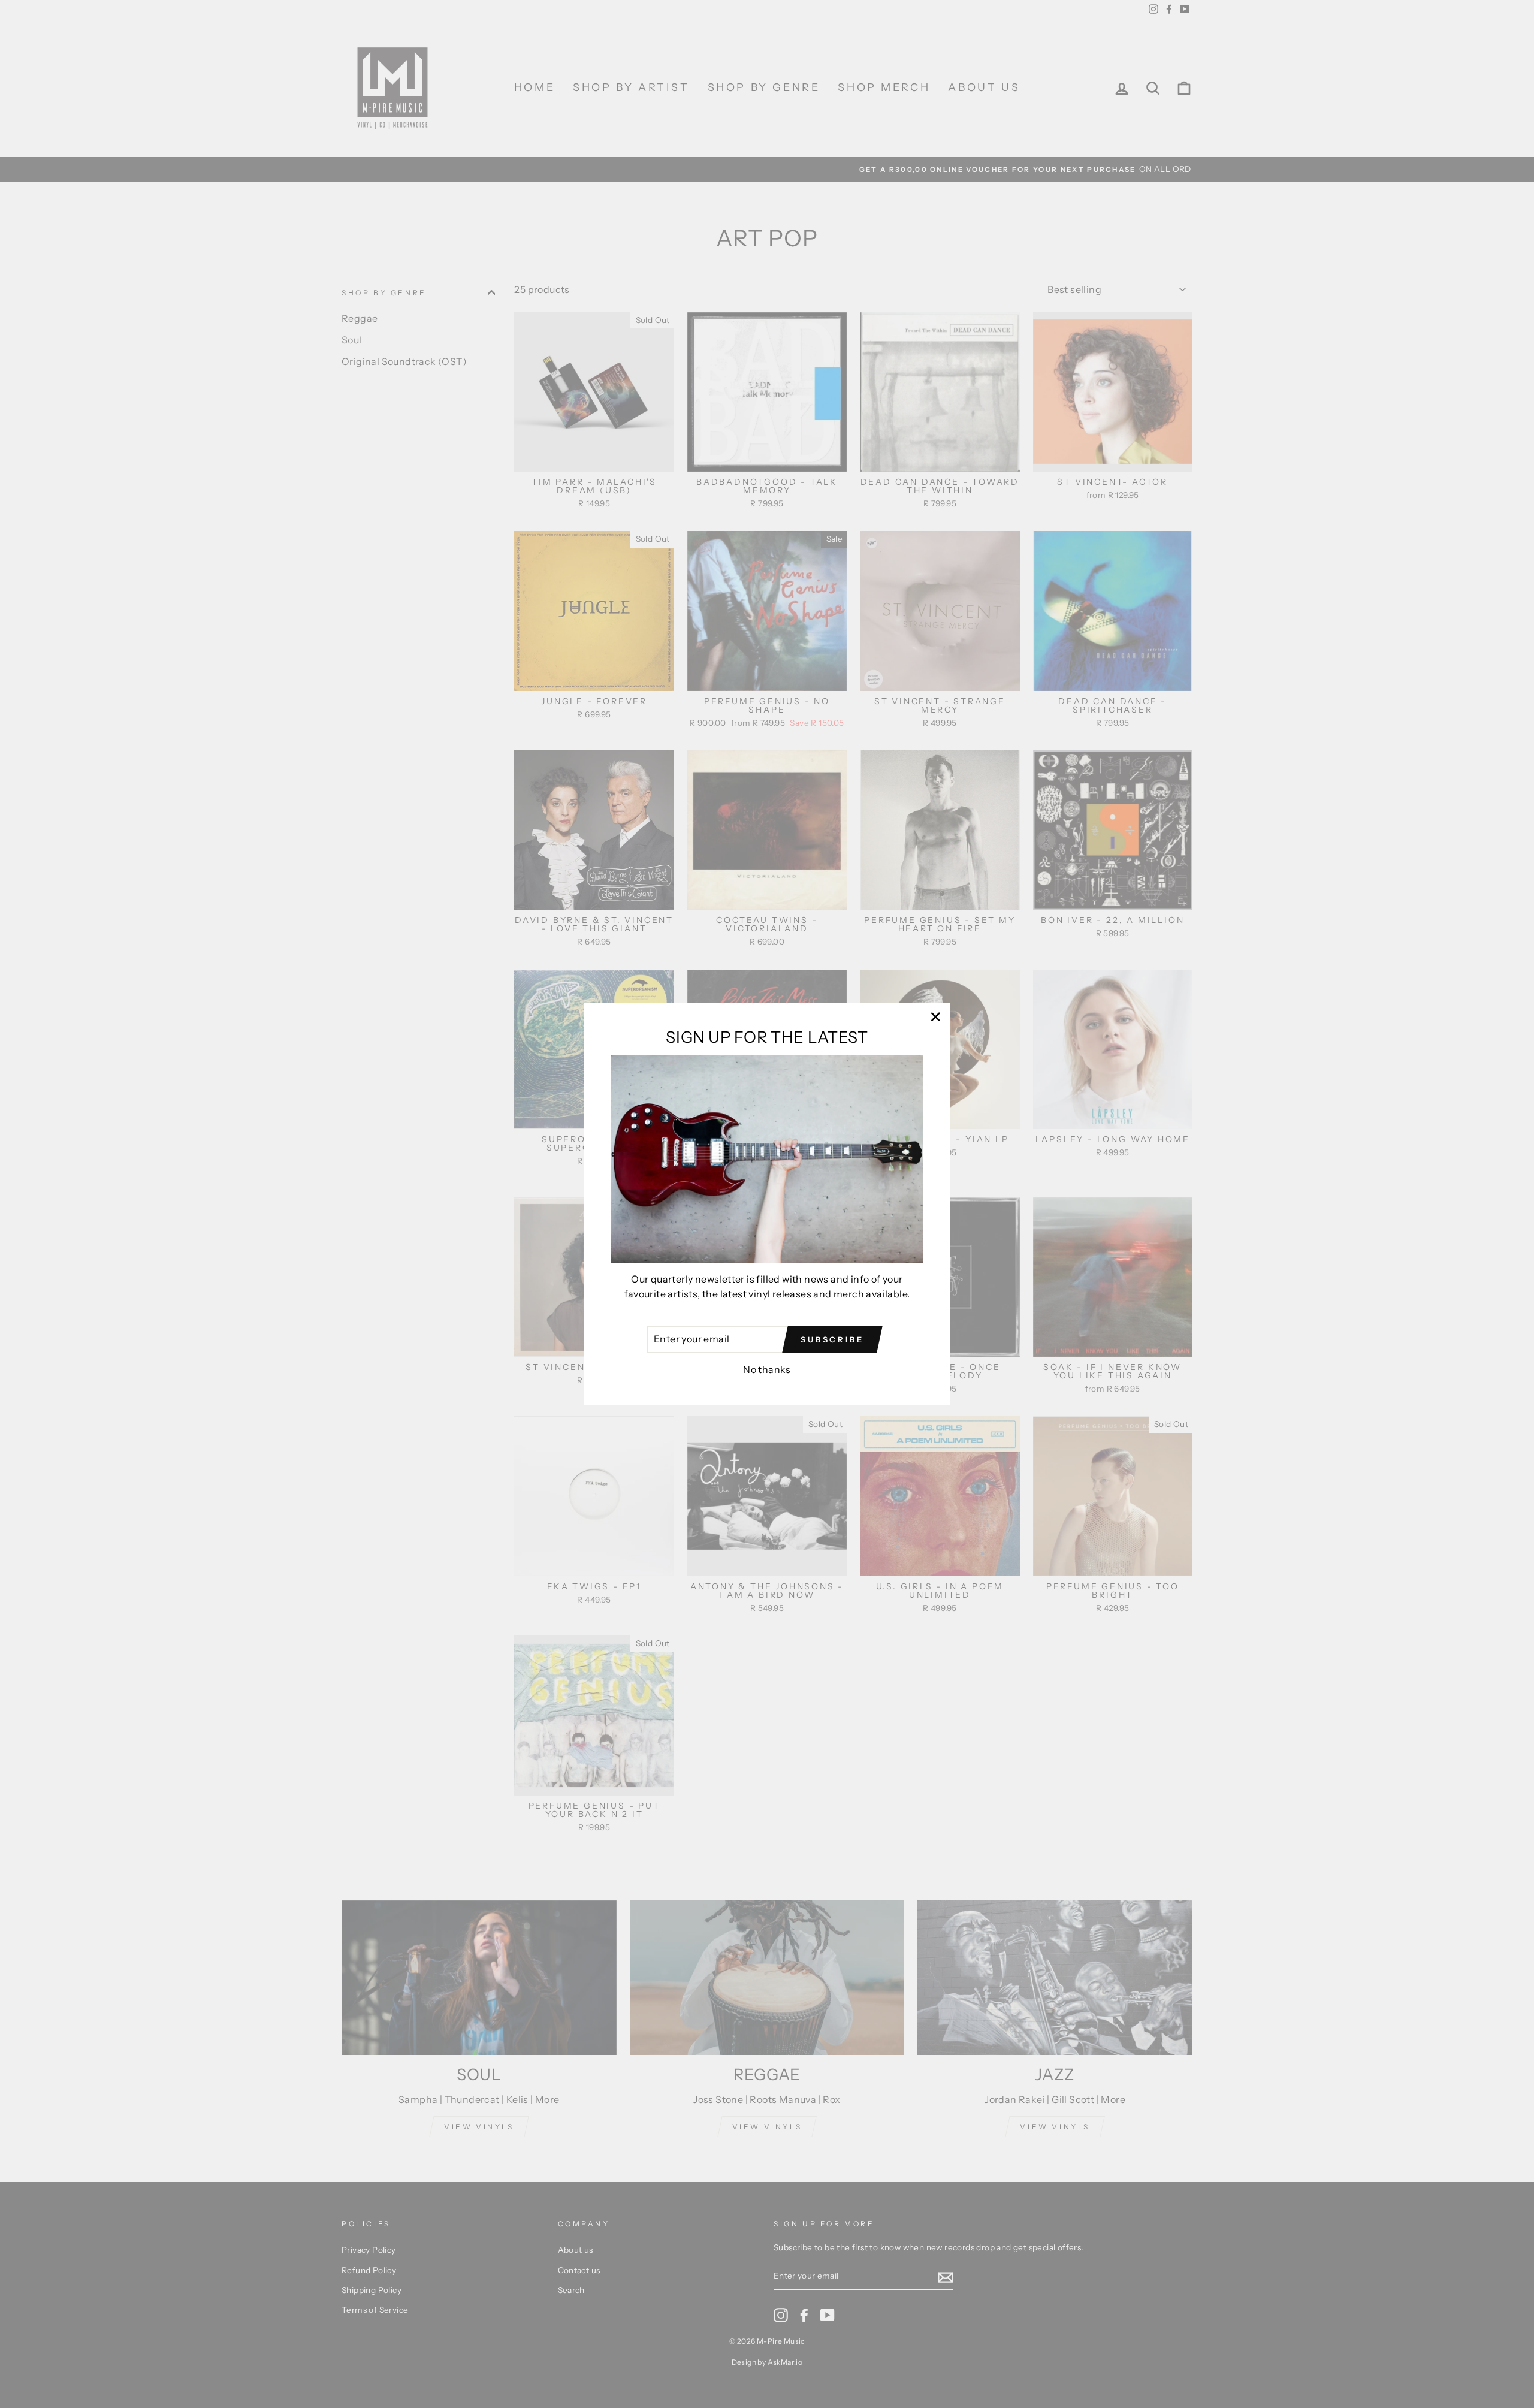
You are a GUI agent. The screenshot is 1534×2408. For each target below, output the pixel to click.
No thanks (767, 1369)
